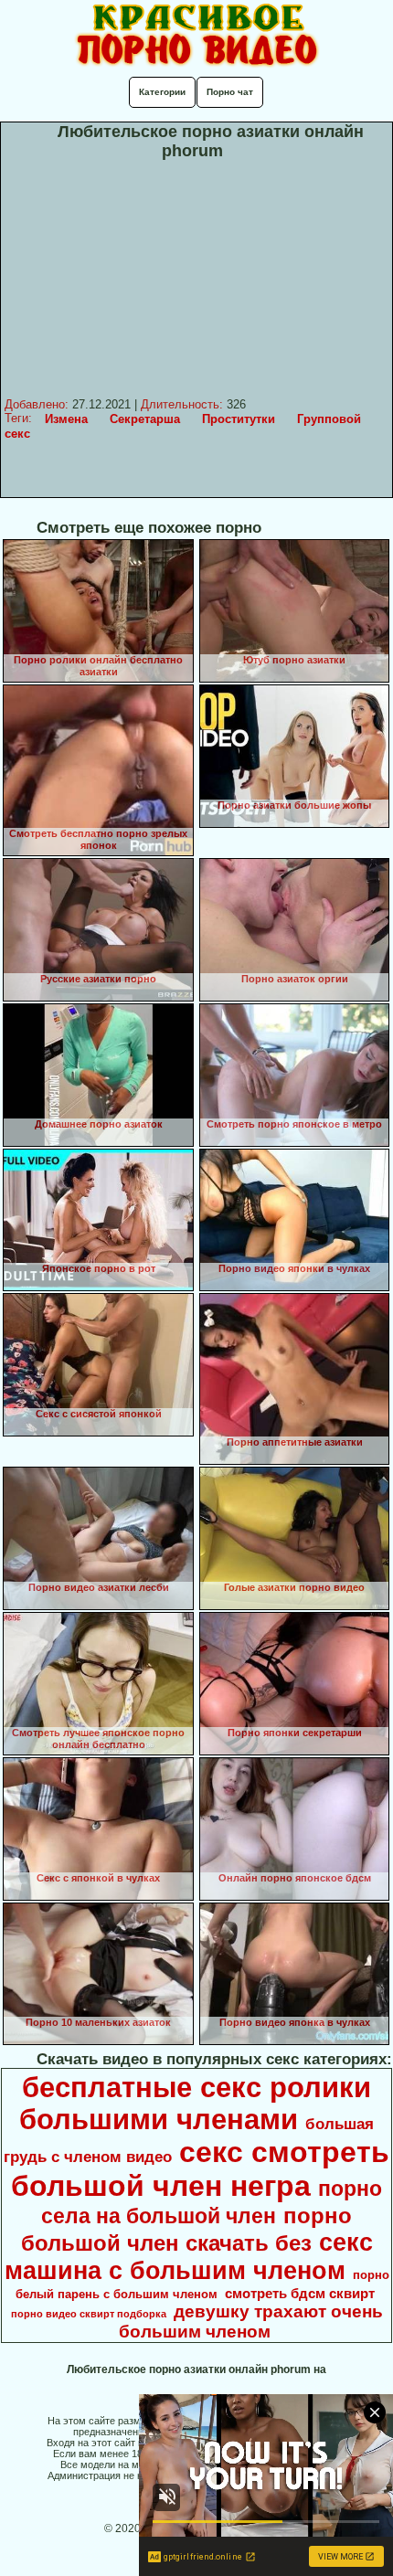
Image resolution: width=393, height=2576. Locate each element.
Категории (162, 92)
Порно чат (230, 92)
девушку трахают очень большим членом (251, 2322)
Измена (66, 419)
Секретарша (145, 419)
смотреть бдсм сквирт (300, 2294)
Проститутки (239, 419)
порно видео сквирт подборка (89, 2314)
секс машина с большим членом (189, 2257)
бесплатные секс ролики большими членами (195, 2103)
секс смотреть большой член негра (200, 2169)
